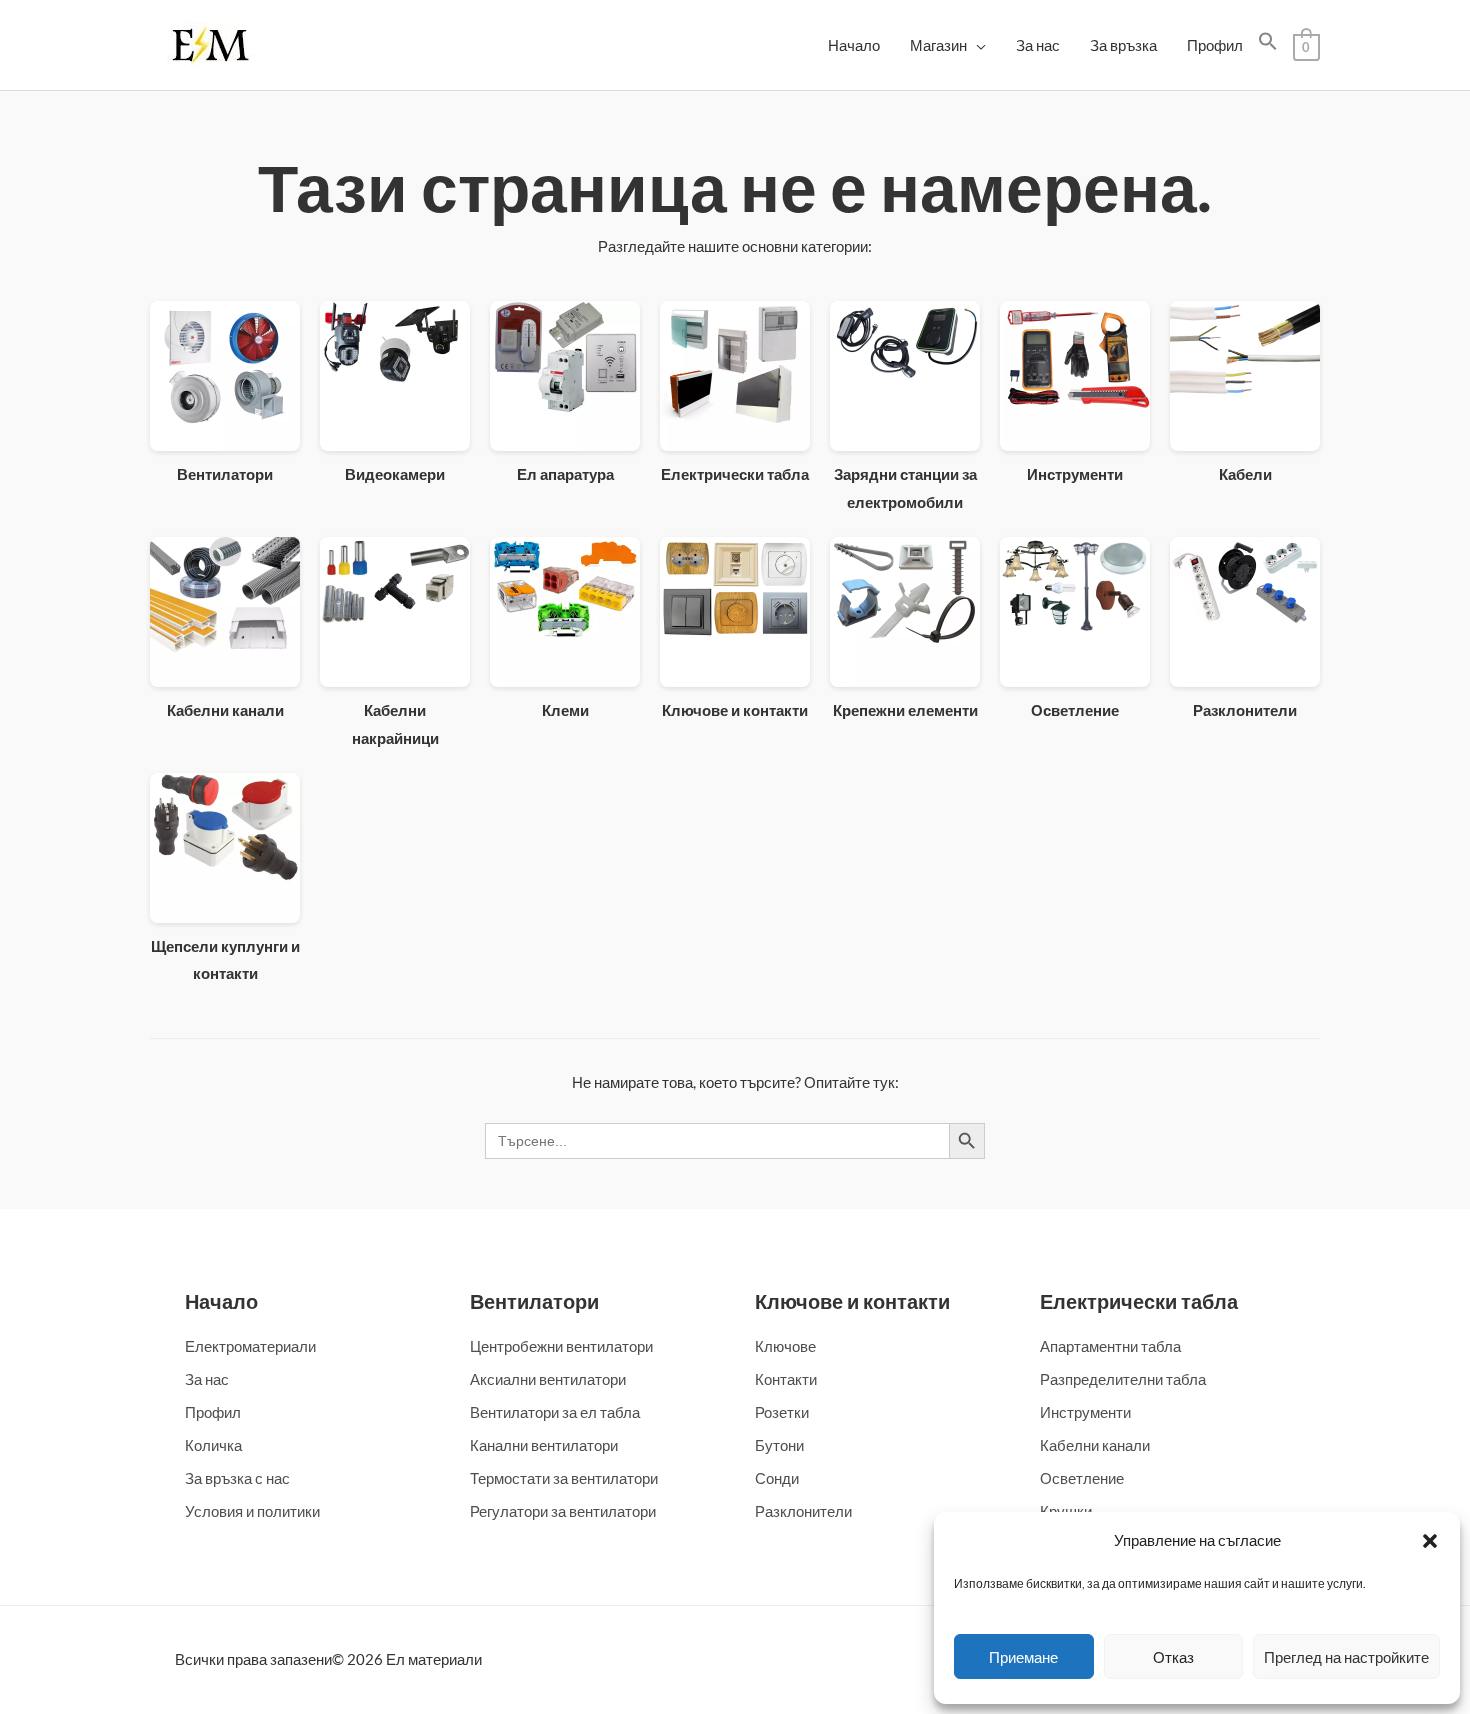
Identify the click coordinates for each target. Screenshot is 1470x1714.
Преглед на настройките (1346, 1657)
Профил (1215, 45)
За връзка (1123, 45)
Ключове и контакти (852, 1301)
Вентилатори (534, 1301)
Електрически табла (1139, 1301)
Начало (854, 45)
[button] (1430, 1541)
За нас (1038, 45)
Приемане (1023, 1657)
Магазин (938, 45)
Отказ (1173, 1657)
